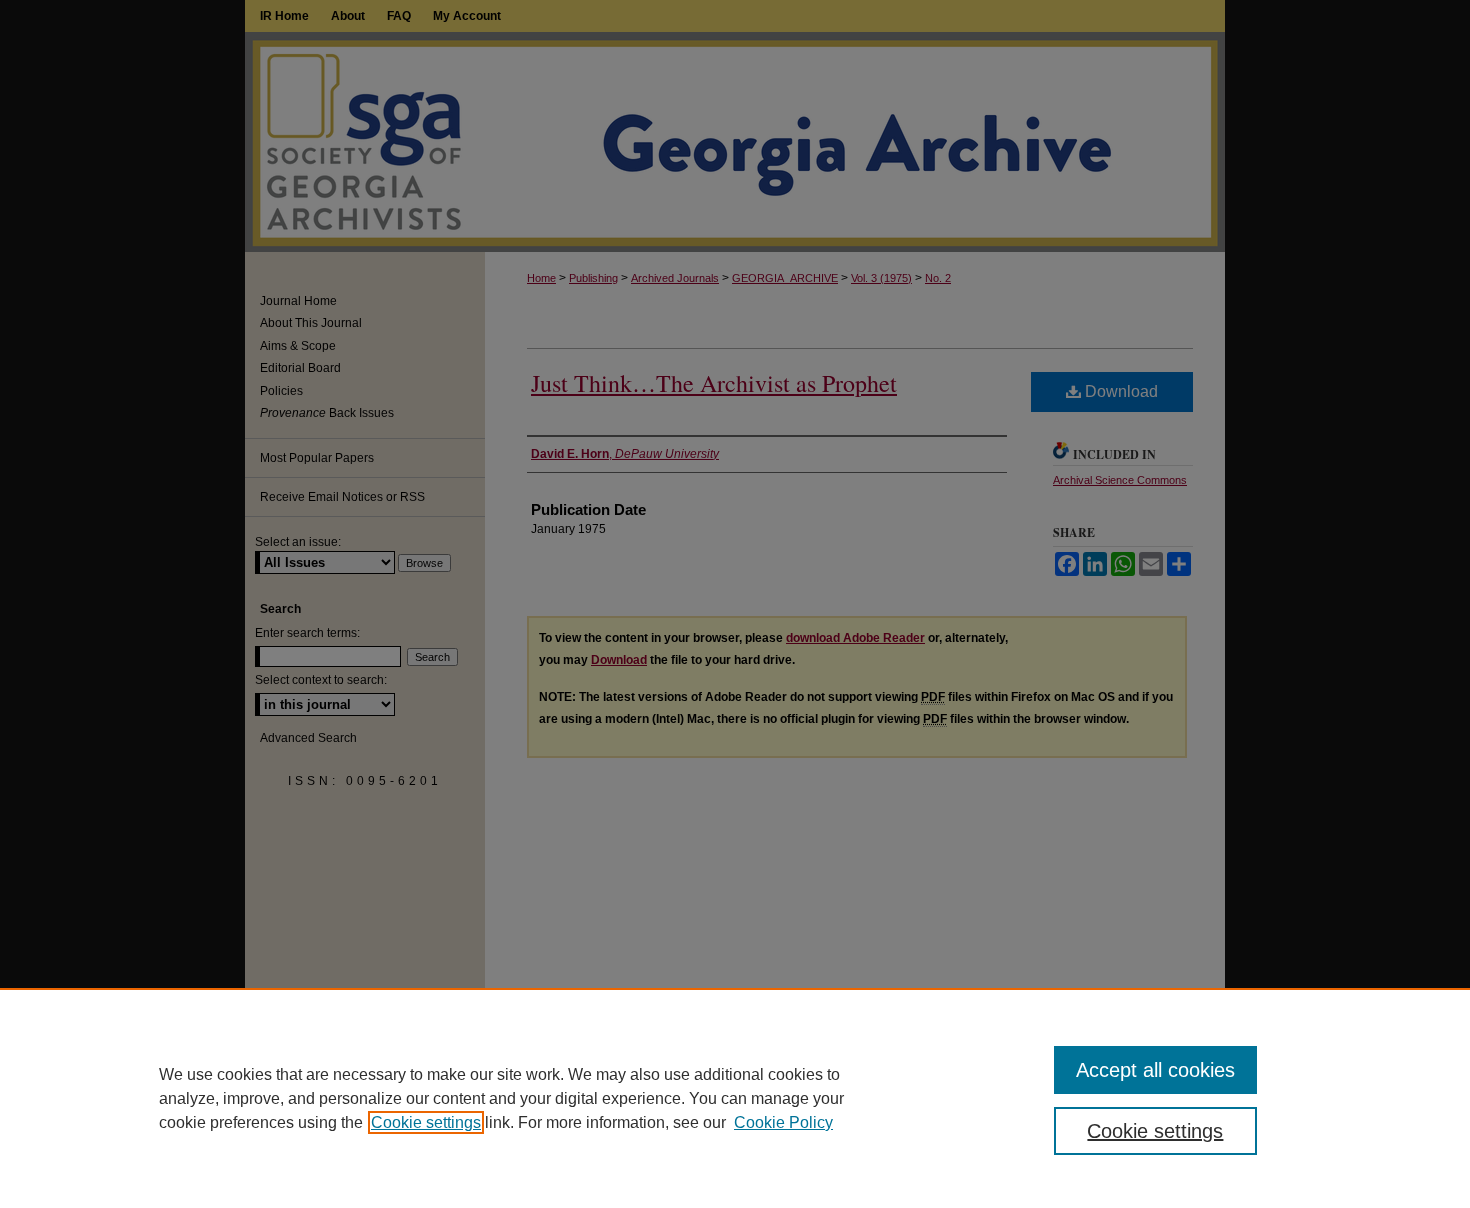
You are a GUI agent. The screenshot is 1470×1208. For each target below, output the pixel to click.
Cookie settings (426, 1122)
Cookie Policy (783, 1122)
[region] (735, 1098)
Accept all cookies (1155, 1070)
